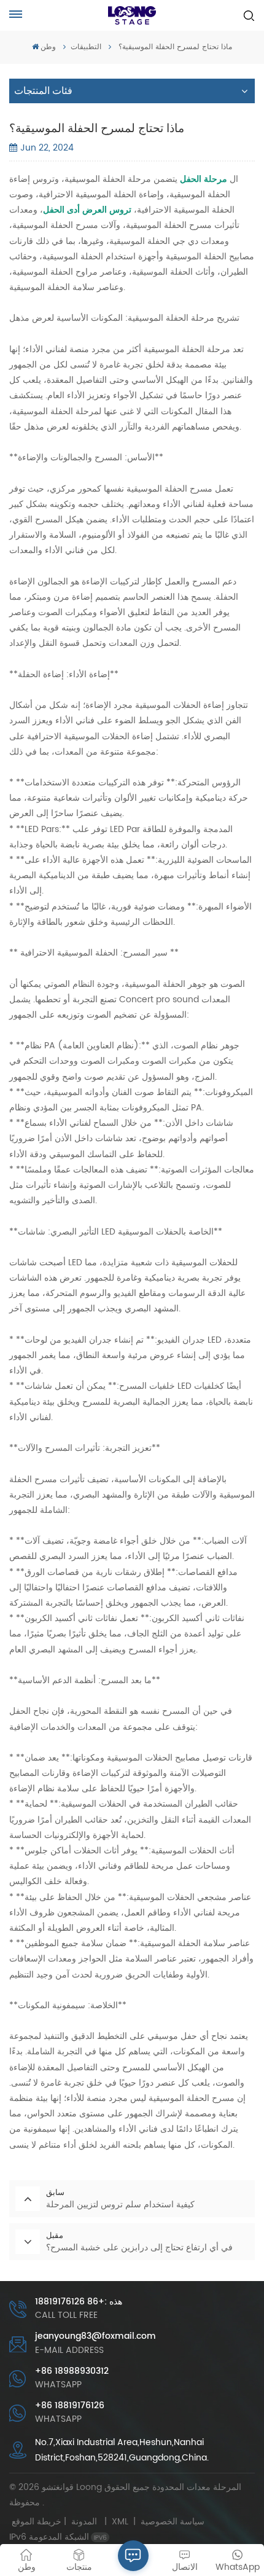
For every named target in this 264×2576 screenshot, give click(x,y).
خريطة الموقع (57, 2522)
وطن (48, 47)
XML (120, 2522)
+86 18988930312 (72, 2371)
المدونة (84, 2522)
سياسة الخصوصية (173, 2522)
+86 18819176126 (70, 2405)
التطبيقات (86, 47)
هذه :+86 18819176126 (79, 2302)
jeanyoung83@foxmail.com (95, 2336)
